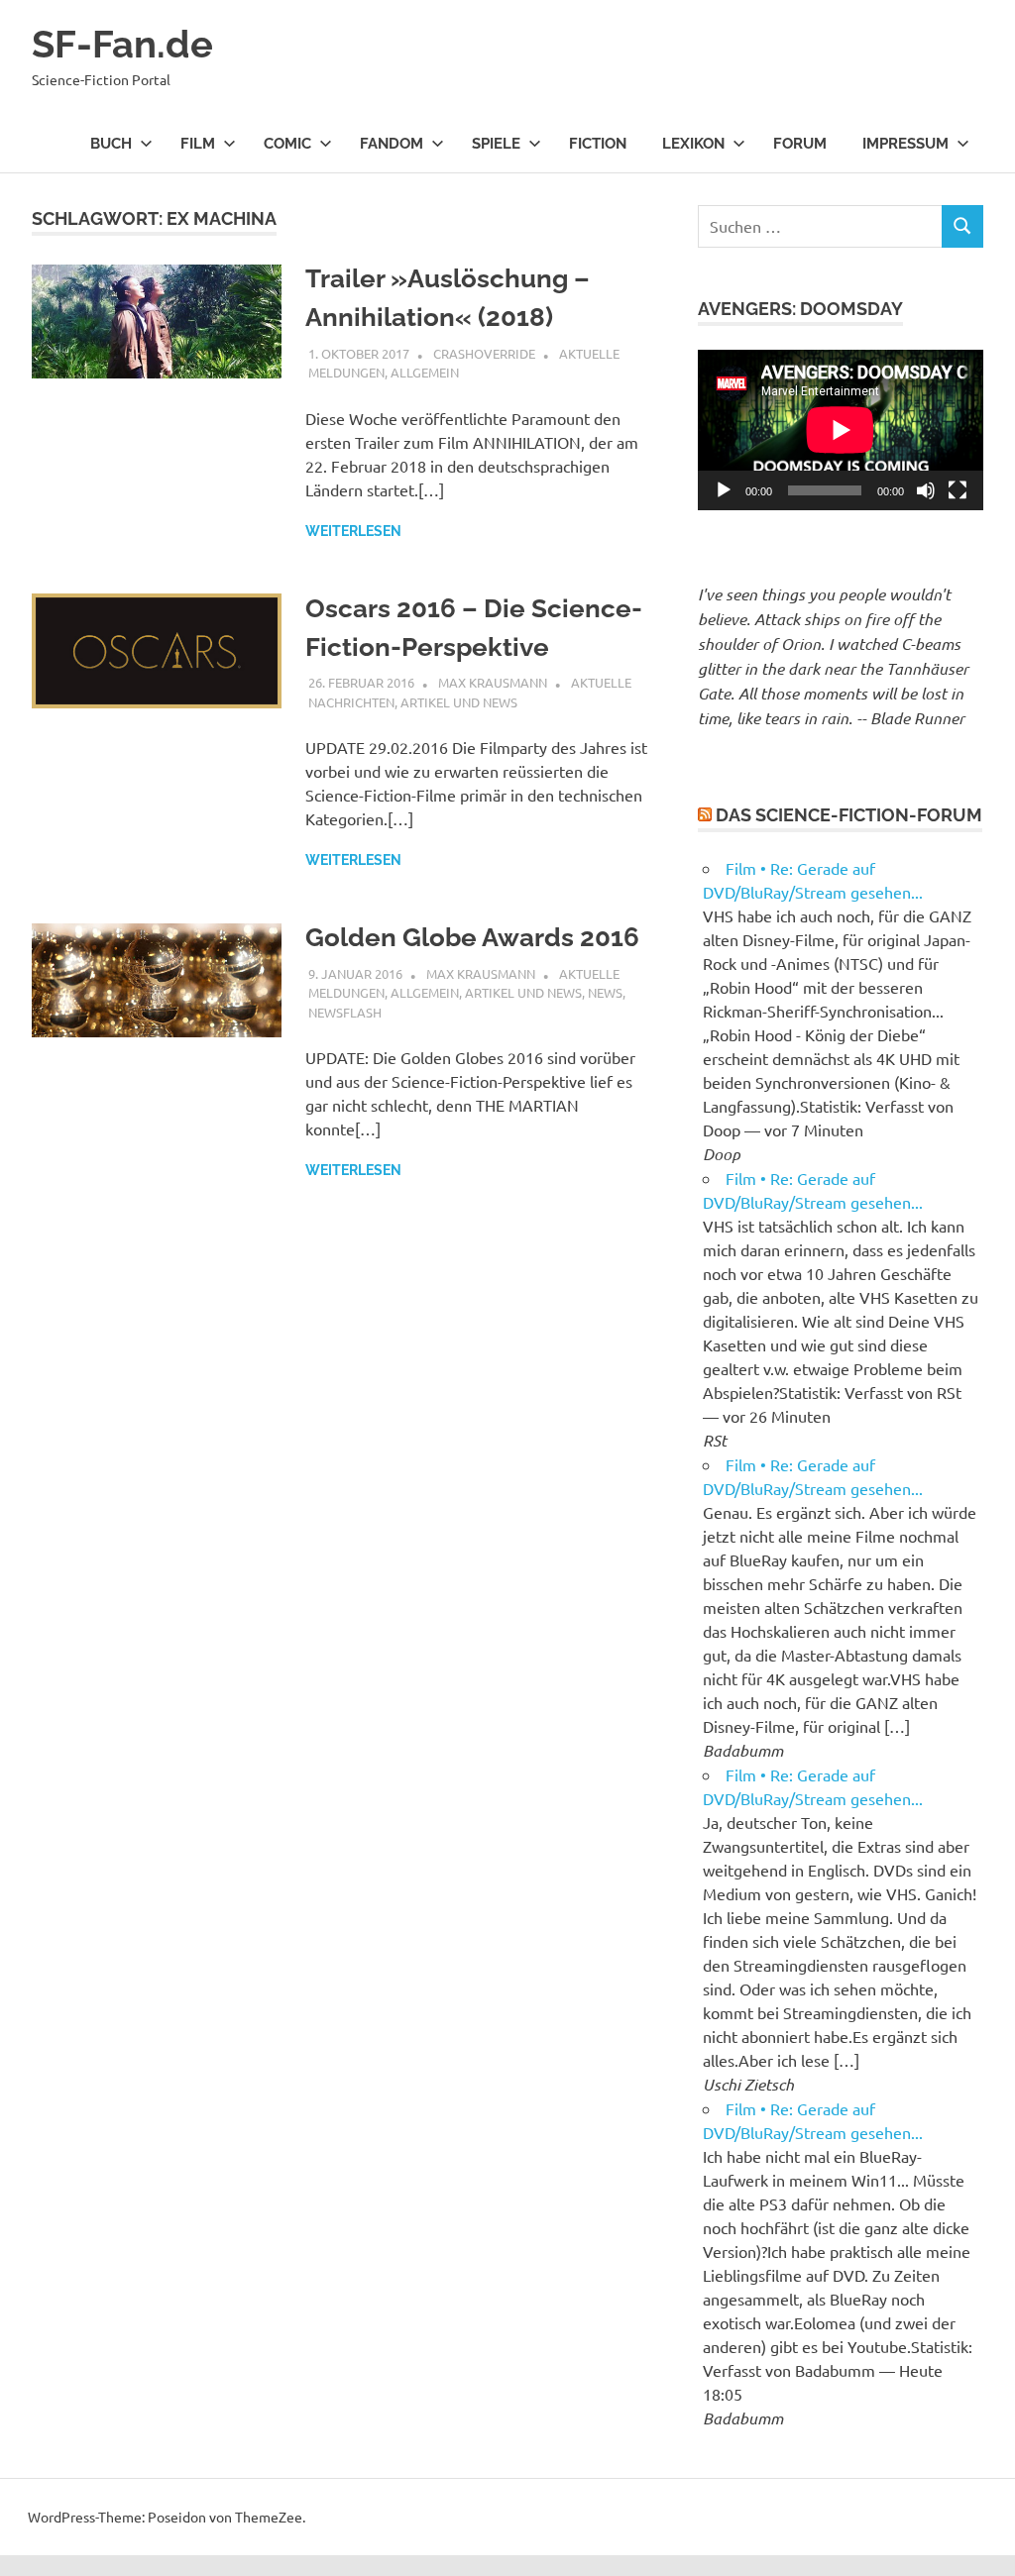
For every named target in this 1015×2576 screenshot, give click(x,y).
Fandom (392, 144)
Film (198, 144)
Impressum (905, 144)
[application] (841, 430)
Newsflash (345, 1012)
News (605, 992)
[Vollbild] (958, 490)
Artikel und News (459, 702)
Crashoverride (484, 353)
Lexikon (693, 144)
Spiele (496, 144)
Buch (111, 144)
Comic (287, 144)
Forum (800, 144)
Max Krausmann (493, 682)
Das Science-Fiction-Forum (849, 815)
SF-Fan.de (122, 44)
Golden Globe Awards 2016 (472, 937)
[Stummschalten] (926, 490)
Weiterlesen (353, 531)
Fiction (598, 144)
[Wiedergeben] (724, 490)
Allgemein (425, 372)
